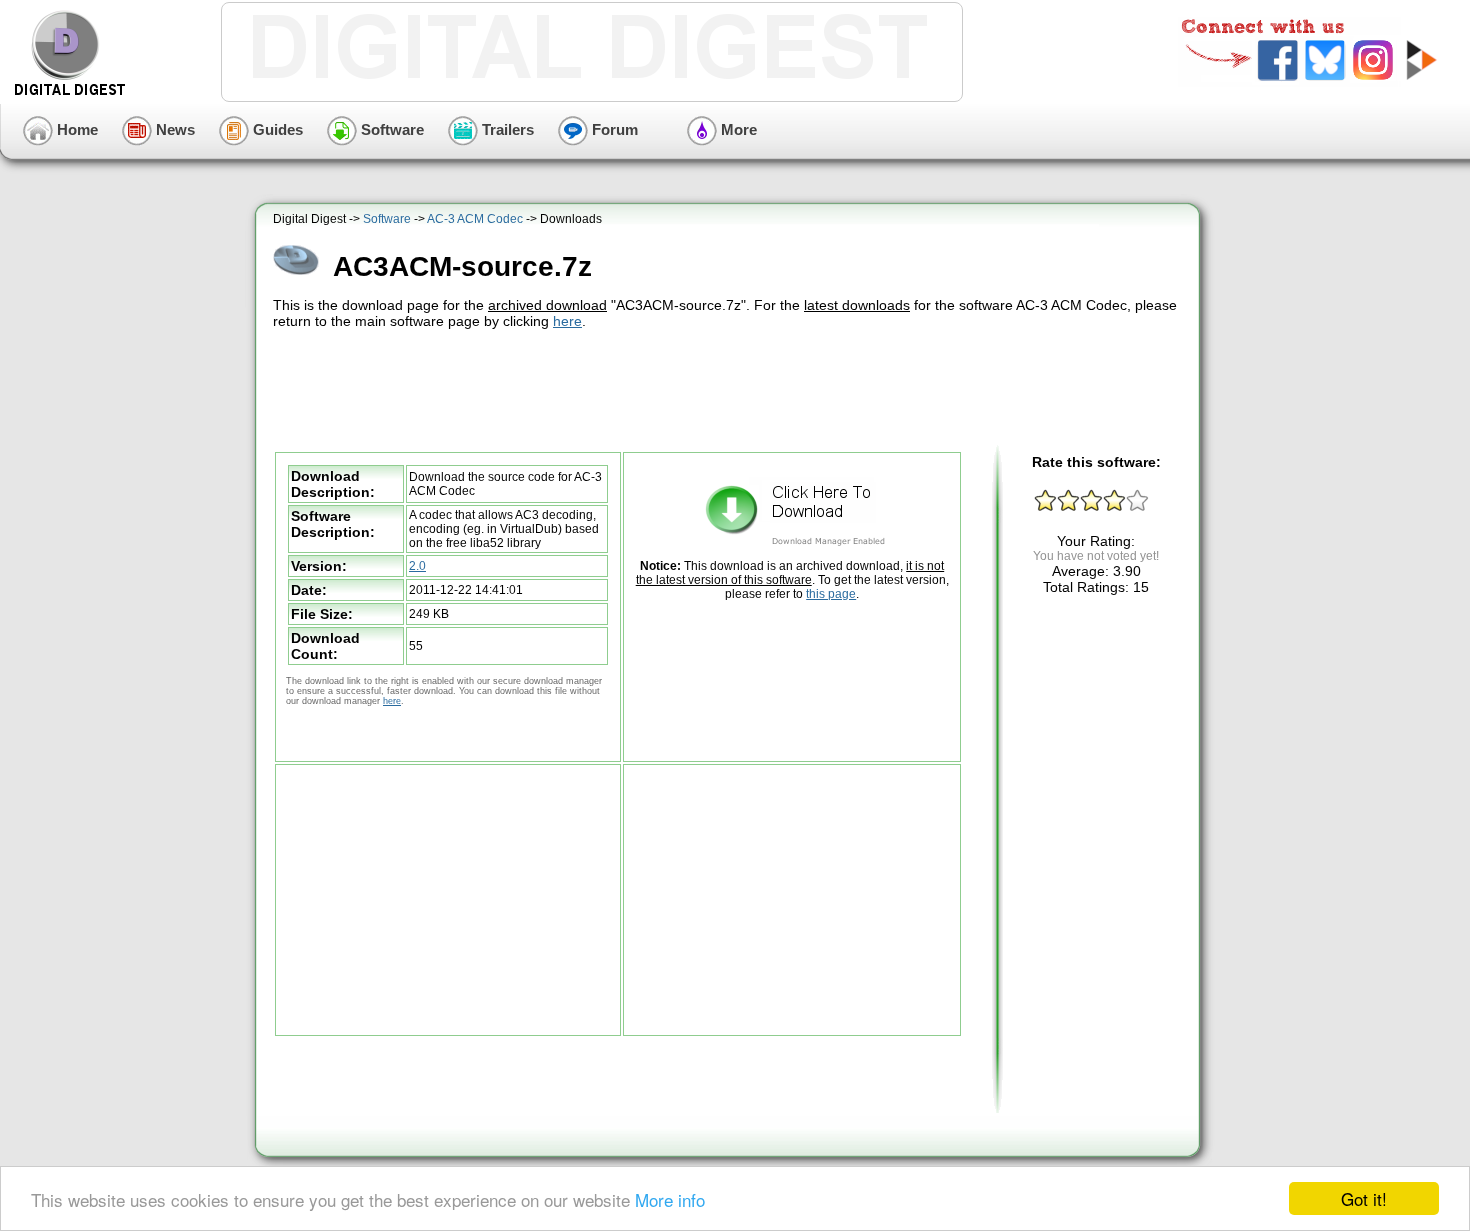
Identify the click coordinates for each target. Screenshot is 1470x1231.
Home (75, 129)
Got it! (1364, 1198)
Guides (276, 129)
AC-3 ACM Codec (475, 219)
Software (390, 129)
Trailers (506, 129)
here (567, 321)
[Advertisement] (730, 388)
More (737, 129)
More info (670, 1199)
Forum (613, 129)
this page (831, 594)
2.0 (417, 566)
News (173, 129)
